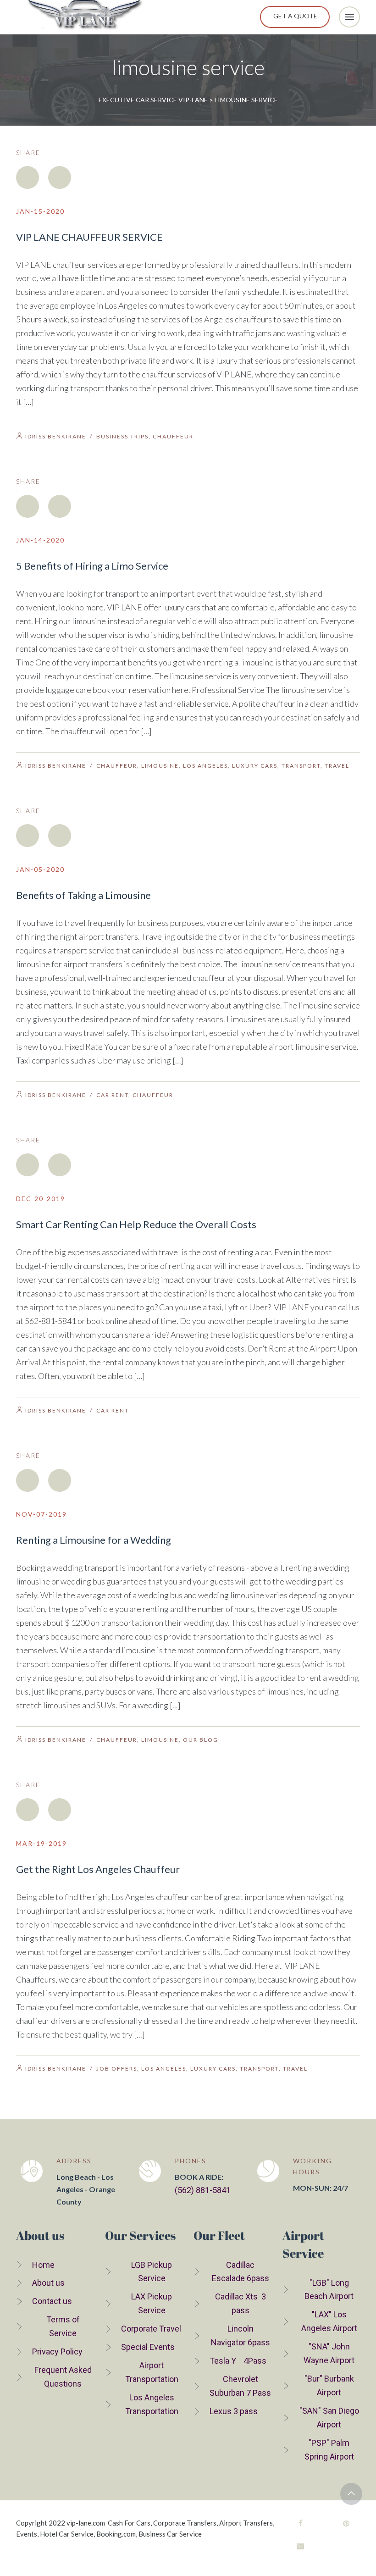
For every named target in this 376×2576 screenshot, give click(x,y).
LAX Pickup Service (152, 2303)
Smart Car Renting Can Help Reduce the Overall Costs (136, 1224)
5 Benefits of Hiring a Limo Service (92, 566)
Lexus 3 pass (234, 2411)
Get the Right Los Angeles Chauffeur (98, 1869)
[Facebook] (28, 177)
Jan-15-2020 (40, 211)
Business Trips (122, 436)
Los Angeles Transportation (152, 2404)
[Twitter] (60, 177)
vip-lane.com (86, 2523)
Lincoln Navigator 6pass (241, 2335)
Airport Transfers (246, 2523)
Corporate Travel (151, 2329)
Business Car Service (170, 2534)
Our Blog (201, 1740)
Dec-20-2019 (41, 1199)
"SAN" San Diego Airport (329, 2418)
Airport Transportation (152, 2372)
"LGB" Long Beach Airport (329, 2290)
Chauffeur (173, 436)
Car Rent (112, 1095)
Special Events (148, 2347)
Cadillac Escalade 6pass (241, 2272)
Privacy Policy (57, 2352)
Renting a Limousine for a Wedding (94, 1540)
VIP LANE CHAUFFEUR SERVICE (89, 237)
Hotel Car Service (67, 2534)
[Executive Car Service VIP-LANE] (85, 17)
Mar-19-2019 (41, 1843)
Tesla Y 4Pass (238, 2361)
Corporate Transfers (185, 2523)
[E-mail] (300, 2546)
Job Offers (117, 2069)
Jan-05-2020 (40, 869)
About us (48, 2283)
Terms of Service (63, 2326)
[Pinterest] (346, 2523)
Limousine (160, 766)
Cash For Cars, (130, 2523)
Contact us (52, 2301)
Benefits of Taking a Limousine (83, 895)
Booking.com (116, 2534)
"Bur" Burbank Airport (329, 2385)
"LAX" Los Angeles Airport (329, 2321)
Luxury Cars (255, 766)
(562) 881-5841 (203, 2190)
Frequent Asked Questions (63, 2377)
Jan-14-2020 (40, 540)
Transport (301, 766)
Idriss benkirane (56, 436)
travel (337, 766)
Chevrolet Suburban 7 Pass (240, 2386)
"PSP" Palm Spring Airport (329, 2450)
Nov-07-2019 (41, 1514)
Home (43, 2265)
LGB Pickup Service (152, 2272)
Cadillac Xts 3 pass (241, 2303)
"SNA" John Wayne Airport (329, 2353)
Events (27, 2534)
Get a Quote (295, 16)
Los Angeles (205, 766)
